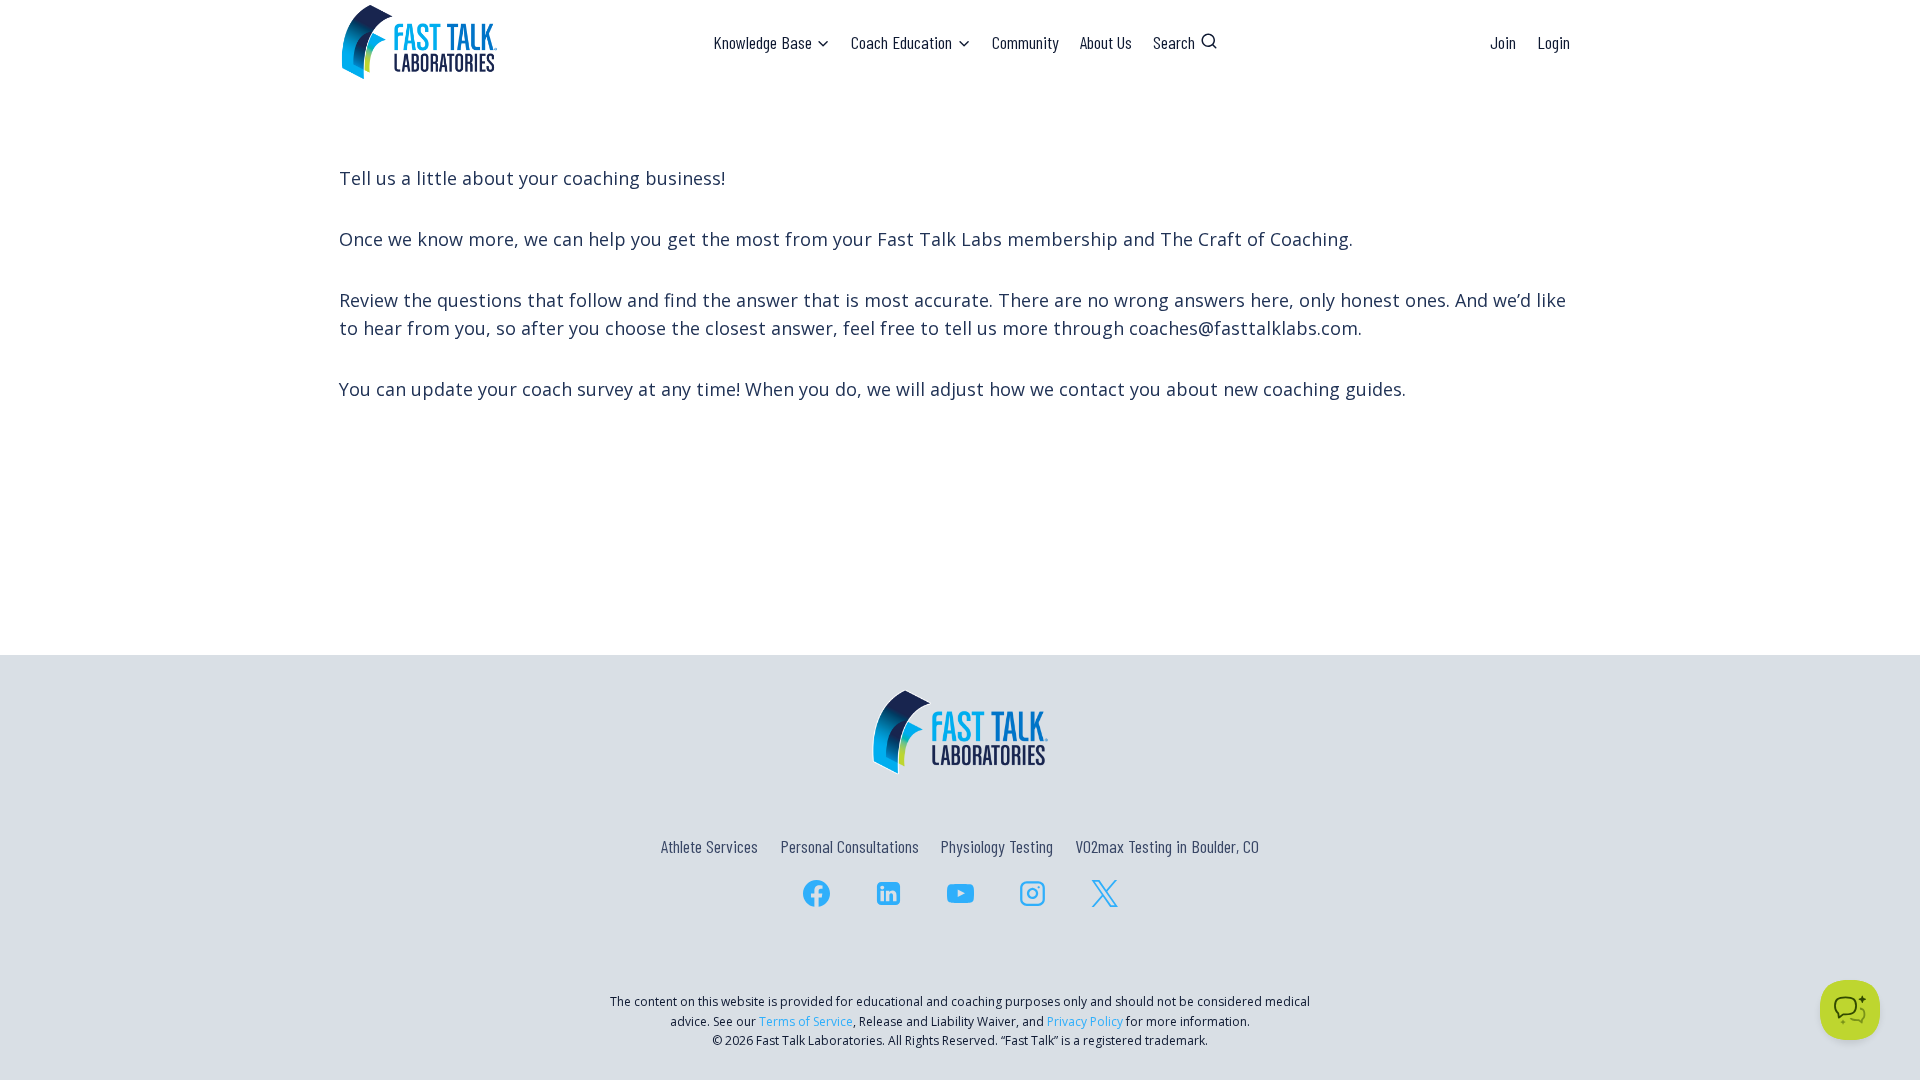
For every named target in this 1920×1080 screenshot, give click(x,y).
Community (1025, 42)
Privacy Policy (1085, 1021)
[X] (1104, 893)
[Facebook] (816, 893)
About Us (1106, 42)
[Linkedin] (888, 893)
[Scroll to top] (1868, 978)
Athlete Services (709, 846)
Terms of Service (806, 1021)
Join (1503, 42)
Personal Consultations (849, 846)
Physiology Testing (996, 846)
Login (1553, 42)
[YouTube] (960, 893)
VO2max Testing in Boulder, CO (1167, 846)
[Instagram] (1032, 893)
